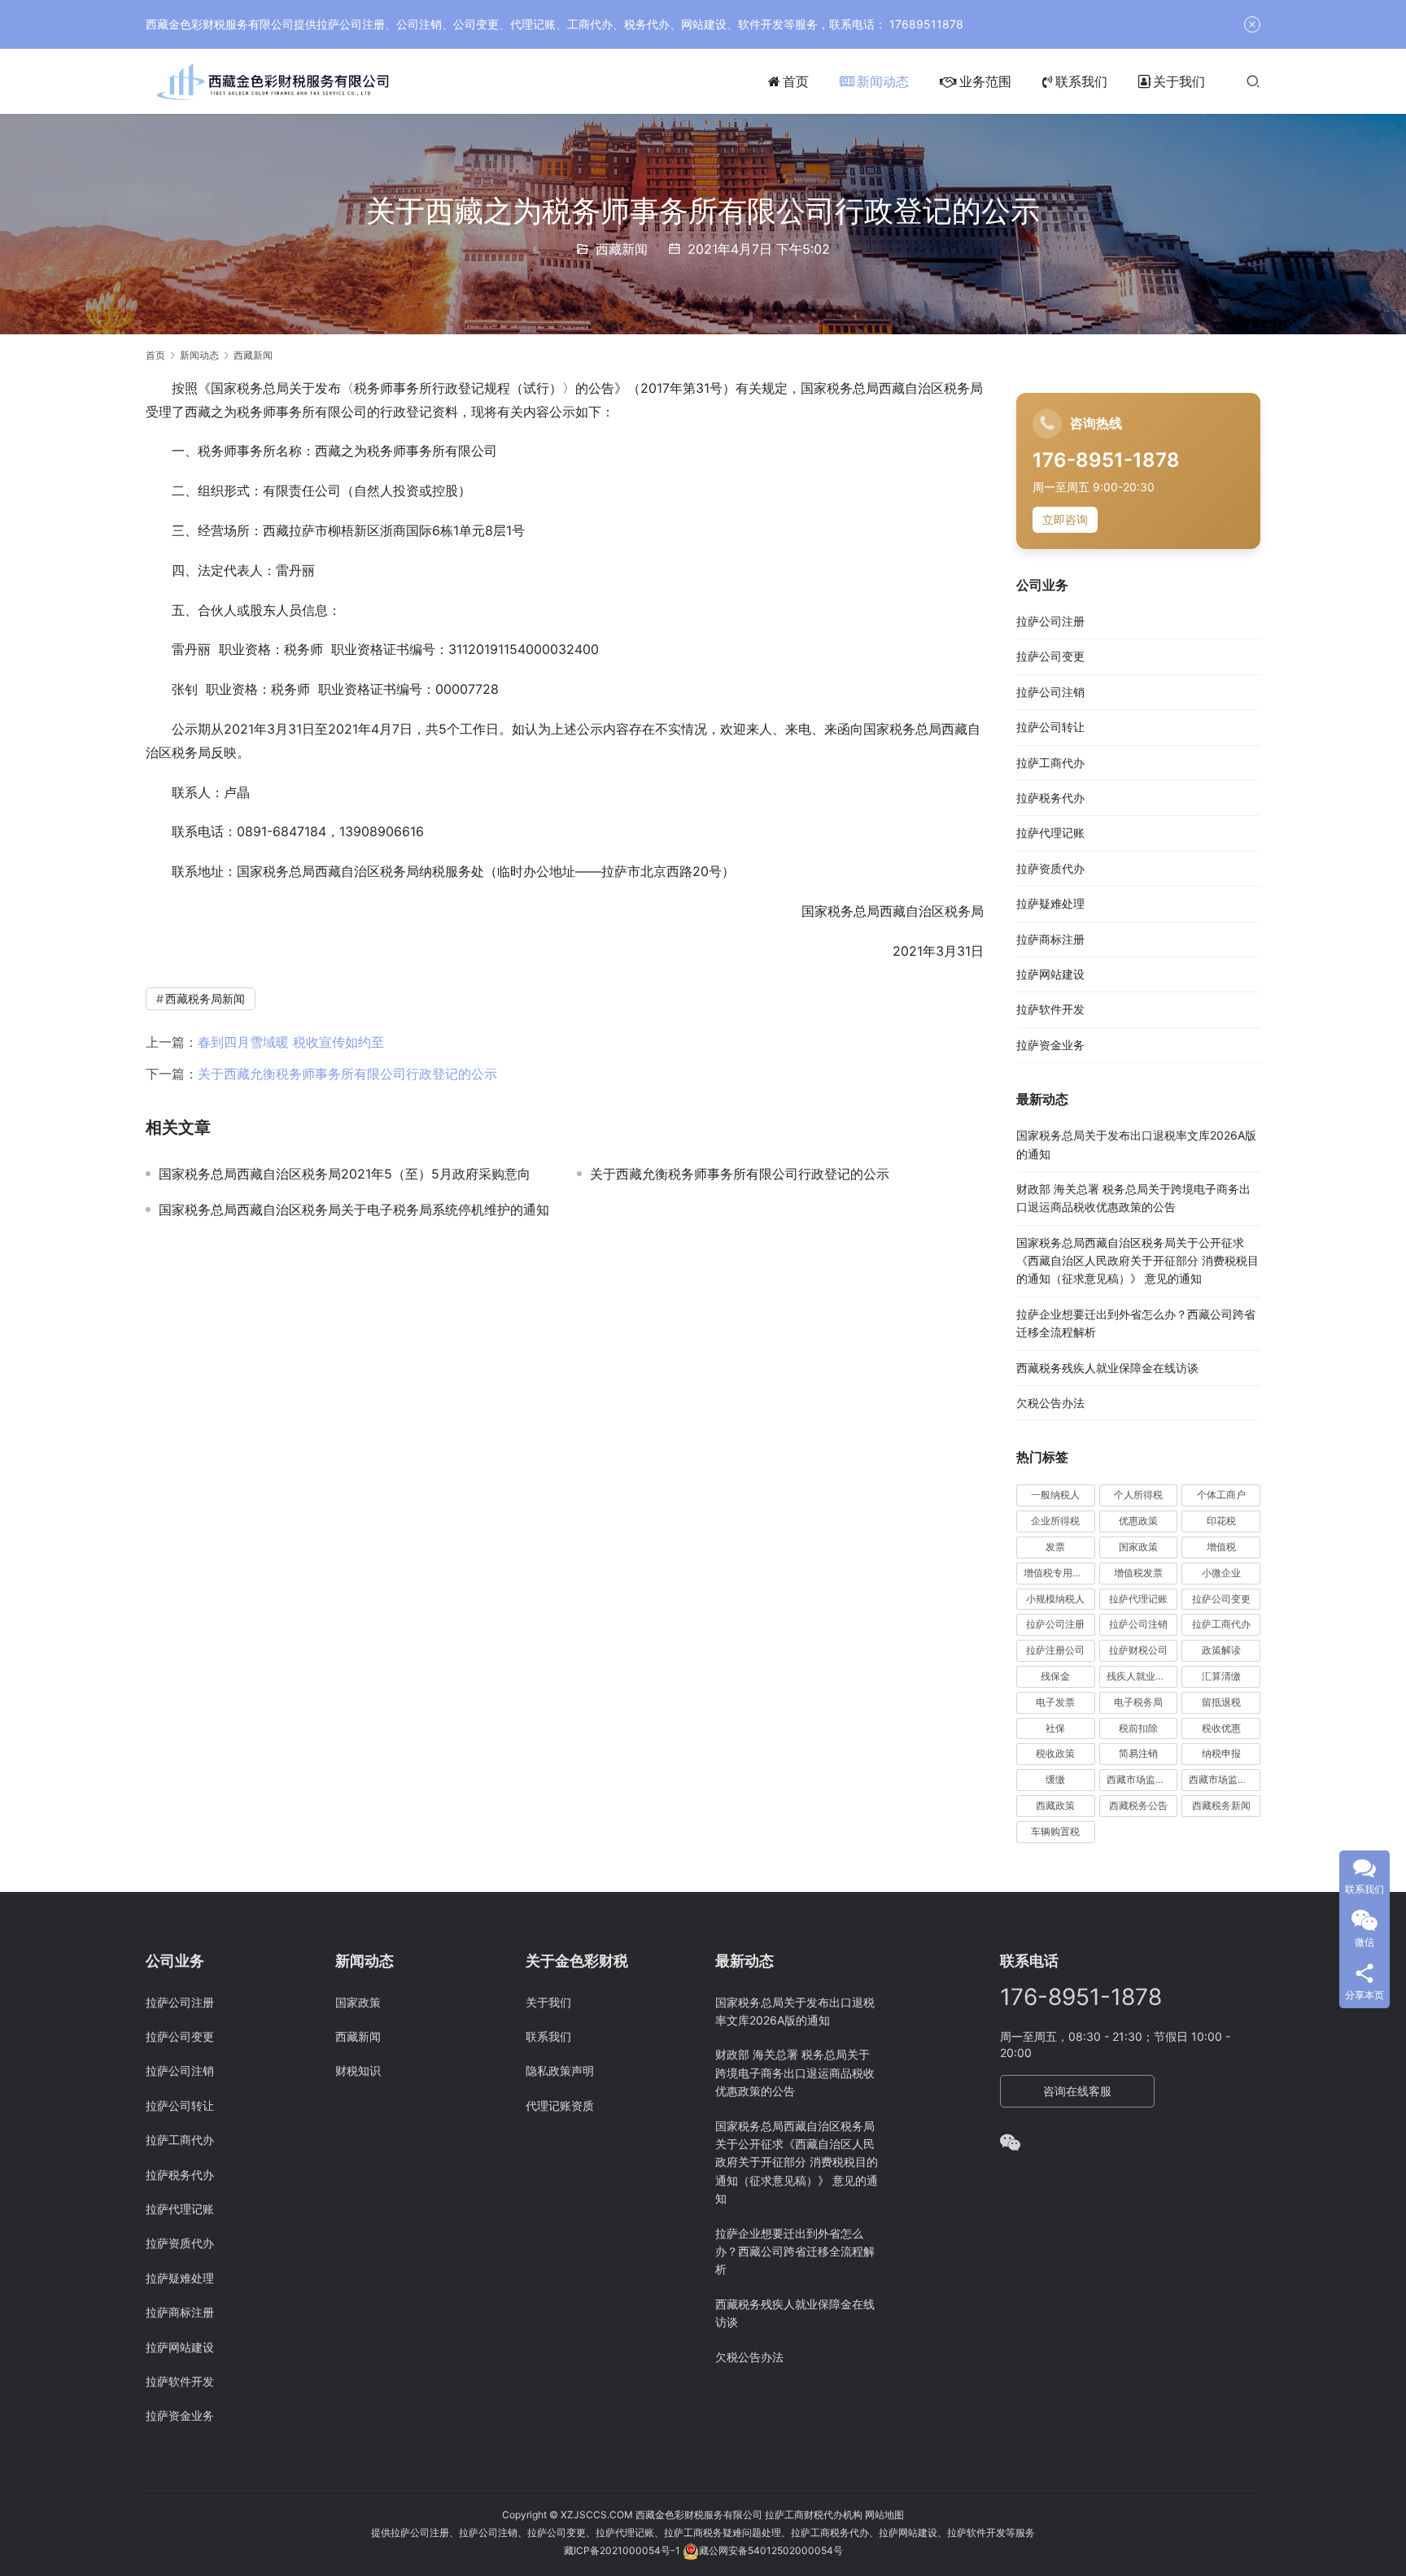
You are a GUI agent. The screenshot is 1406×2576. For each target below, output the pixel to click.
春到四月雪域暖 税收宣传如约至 (291, 1042)
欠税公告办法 (1050, 1403)
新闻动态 (883, 81)
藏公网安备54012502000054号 (771, 2550)
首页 (796, 81)
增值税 (1221, 1547)
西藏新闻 (622, 249)
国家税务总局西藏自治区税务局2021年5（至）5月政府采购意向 (345, 1174)
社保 (1055, 1728)
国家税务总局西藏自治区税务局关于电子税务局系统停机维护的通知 (354, 1210)
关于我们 (1179, 81)
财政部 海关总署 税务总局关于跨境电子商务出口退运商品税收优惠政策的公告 (795, 2073)
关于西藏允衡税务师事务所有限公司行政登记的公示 (347, 1074)
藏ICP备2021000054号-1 (623, 2550)
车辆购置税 (1055, 1831)
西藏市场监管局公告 (1225, 1779)
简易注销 (1138, 1753)
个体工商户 (1221, 1495)
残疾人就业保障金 (1142, 1676)
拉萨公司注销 (1050, 692)
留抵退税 (1221, 1702)
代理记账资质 (560, 2105)
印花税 (1221, 1521)
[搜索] (1253, 81)
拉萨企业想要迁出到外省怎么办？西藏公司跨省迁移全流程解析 (795, 2251)
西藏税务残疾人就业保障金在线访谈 (1107, 1368)
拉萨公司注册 (1050, 621)
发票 (1055, 1547)
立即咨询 (1065, 519)
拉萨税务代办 (1050, 798)
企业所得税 (1055, 1521)
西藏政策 (1055, 1805)
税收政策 (1055, 1753)
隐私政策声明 (560, 2070)
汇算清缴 (1221, 1676)
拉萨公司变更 (1050, 656)
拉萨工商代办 (1050, 763)
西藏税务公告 (1138, 1805)
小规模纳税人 (1055, 1599)
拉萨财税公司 (1138, 1650)
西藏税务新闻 (1221, 1805)
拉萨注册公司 (1055, 1650)
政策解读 (1221, 1650)
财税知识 (358, 2070)
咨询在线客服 (1077, 2091)
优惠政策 (1138, 1521)
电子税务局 (1138, 1702)
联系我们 (1081, 81)
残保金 (1055, 1676)
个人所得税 (1138, 1495)
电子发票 (1055, 1702)
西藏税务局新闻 (205, 998)
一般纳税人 (1055, 1495)
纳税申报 (1221, 1753)
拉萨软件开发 (1050, 1009)
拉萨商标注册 (1050, 939)
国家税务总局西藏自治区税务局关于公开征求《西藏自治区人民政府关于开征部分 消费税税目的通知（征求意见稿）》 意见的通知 (1137, 1261)
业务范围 (985, 81)
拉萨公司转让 (1050, 727)
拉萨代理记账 (1050, 833)
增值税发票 (1138, 1573)
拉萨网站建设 (1050, 974)
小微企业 (1221, 1573)
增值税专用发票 (1058, 1573)
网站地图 (884, 2515)
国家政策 (1138, 1547)
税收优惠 (1221, 1728)
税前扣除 (1138, 1728)
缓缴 (1055, 1779)
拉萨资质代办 (1050, 868)
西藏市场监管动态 (1142, 1779)
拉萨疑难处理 (1050, 903)
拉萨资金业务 (1050, 1045)
